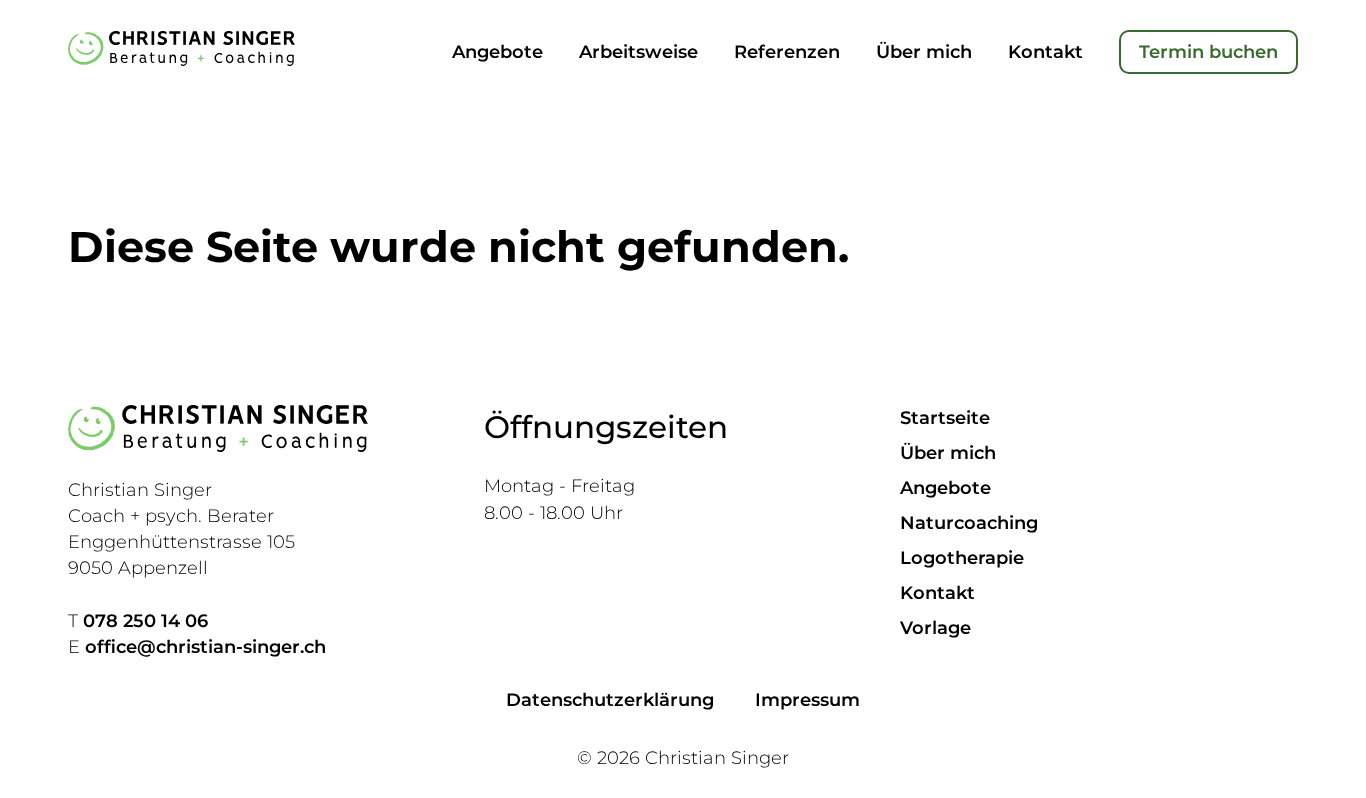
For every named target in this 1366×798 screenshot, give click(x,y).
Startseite (945, 418)
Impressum (807, 700)
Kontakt (1045, 52)
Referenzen (787, 52)
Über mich (924, 52)
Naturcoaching (969, 523)
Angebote (497, 52)
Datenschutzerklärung (610, 700)
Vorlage (935, 628)
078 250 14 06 (145, 621)
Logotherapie (962, 558)
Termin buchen (1208, 52)
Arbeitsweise (638, 52)
